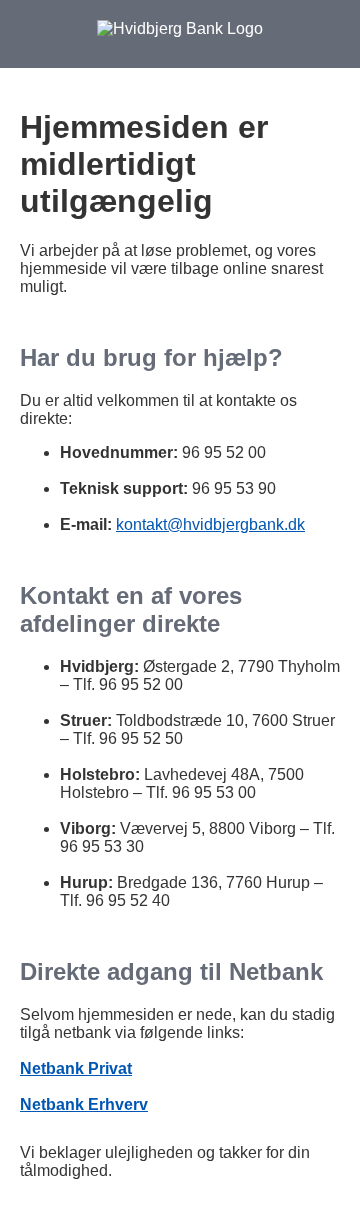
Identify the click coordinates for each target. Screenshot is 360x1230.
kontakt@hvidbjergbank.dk (210, 524)
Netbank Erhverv (84, 1104)
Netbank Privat (76, 1068)
